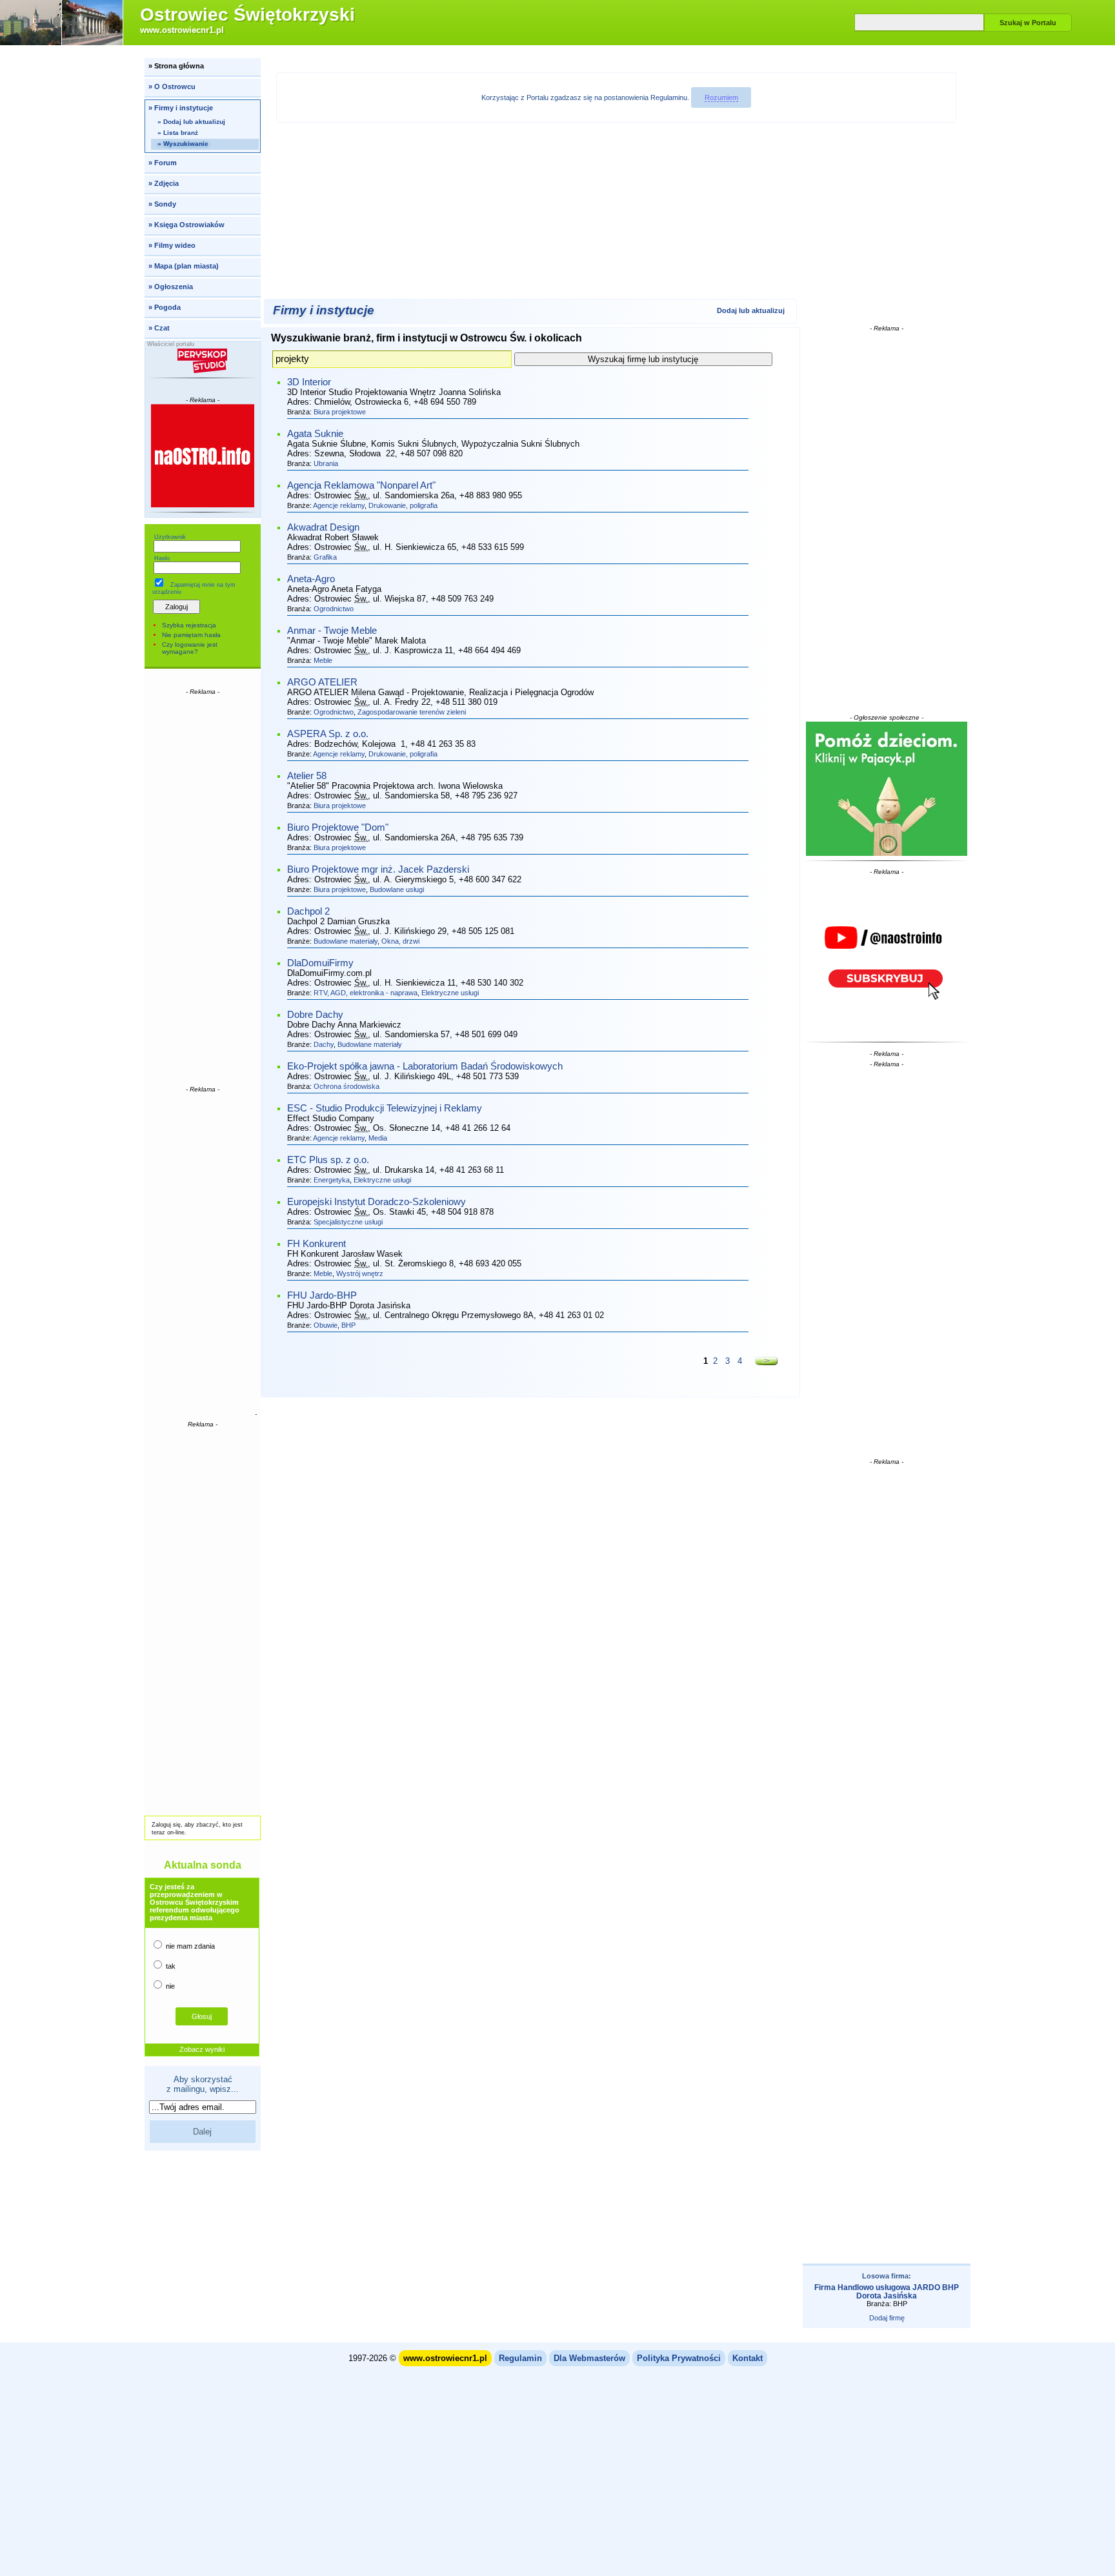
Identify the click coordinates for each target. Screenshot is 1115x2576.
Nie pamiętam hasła (191, 635)
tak (170, 1966)
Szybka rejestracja (189, 625)
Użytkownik (170, 537)
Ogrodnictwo (334, 609)
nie (169, 1986)
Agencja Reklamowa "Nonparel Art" (361, 485)
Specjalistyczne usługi (348, 1222)
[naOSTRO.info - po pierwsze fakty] (203, 456)
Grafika (325, 557)
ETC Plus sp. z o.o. (328, 1160)
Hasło (162, 558)
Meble (323, 660)
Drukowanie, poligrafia (403, 505)
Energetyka (332, 1180)
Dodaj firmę (887, 2318)
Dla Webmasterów (589, 2358)
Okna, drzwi (400, 941)
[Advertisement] (203, 889)
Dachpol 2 (308, 911)
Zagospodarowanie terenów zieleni (412, 712)
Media (378, 1138)
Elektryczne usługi (450, 993)
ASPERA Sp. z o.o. (328, 734)
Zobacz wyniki (202, 2049)
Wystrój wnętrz (360, 1273)
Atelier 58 (307, 776)
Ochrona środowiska (347, 1086)
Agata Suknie (315, 434)
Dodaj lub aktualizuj (751, 310)
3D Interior (309, 382)
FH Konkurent (316, 1244)
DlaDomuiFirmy (320, 963)
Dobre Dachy (315, 1015)
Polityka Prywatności (679, 2358)
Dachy (324, 1044)
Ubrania (326, 463)
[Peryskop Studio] (203, 361)
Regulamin (520, 2358)
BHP (348, 1325)
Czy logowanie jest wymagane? (190, 648)
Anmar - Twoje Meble (332, 631)
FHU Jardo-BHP (322, 1295)
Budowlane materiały (346, 941)
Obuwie (326, 1325)
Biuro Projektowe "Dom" (338, 827)
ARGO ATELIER (322, 682)
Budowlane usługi (397, 889)
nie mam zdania (189, 1946)
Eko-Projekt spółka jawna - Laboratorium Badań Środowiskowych (425, 1066)
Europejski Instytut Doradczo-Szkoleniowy (377, 1202)
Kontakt (748, 2358)
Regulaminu (669, 97)
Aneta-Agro (311, 579)
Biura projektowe (340, 412)
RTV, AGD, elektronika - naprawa (366, 993)
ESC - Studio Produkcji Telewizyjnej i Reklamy (385, 1108)
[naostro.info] (887, 957)
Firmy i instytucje (324, 310)
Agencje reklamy (339, 505)
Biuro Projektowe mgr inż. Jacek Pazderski (378, 869)
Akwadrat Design (323, 527)
